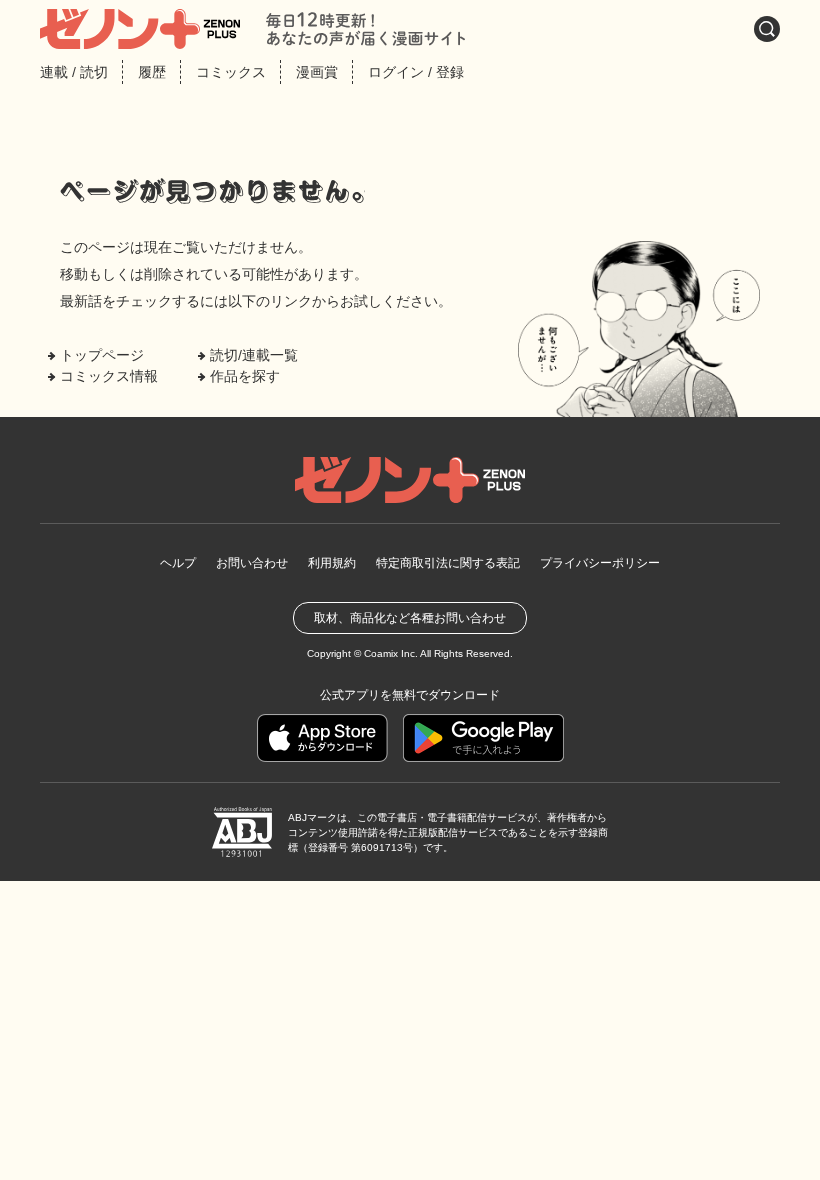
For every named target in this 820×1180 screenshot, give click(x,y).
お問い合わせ (252, 563)
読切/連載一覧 (254, 355)
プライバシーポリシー (600, 563)
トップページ (102, 355)
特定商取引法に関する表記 (448, 563)
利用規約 (332, 563)
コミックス (231, 72)
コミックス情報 (109, 376)
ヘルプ (178, 563)
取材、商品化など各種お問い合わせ (410, 618)
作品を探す (245, 376)
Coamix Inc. (391, 653)
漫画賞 (317, 72)
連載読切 (74, 72)
